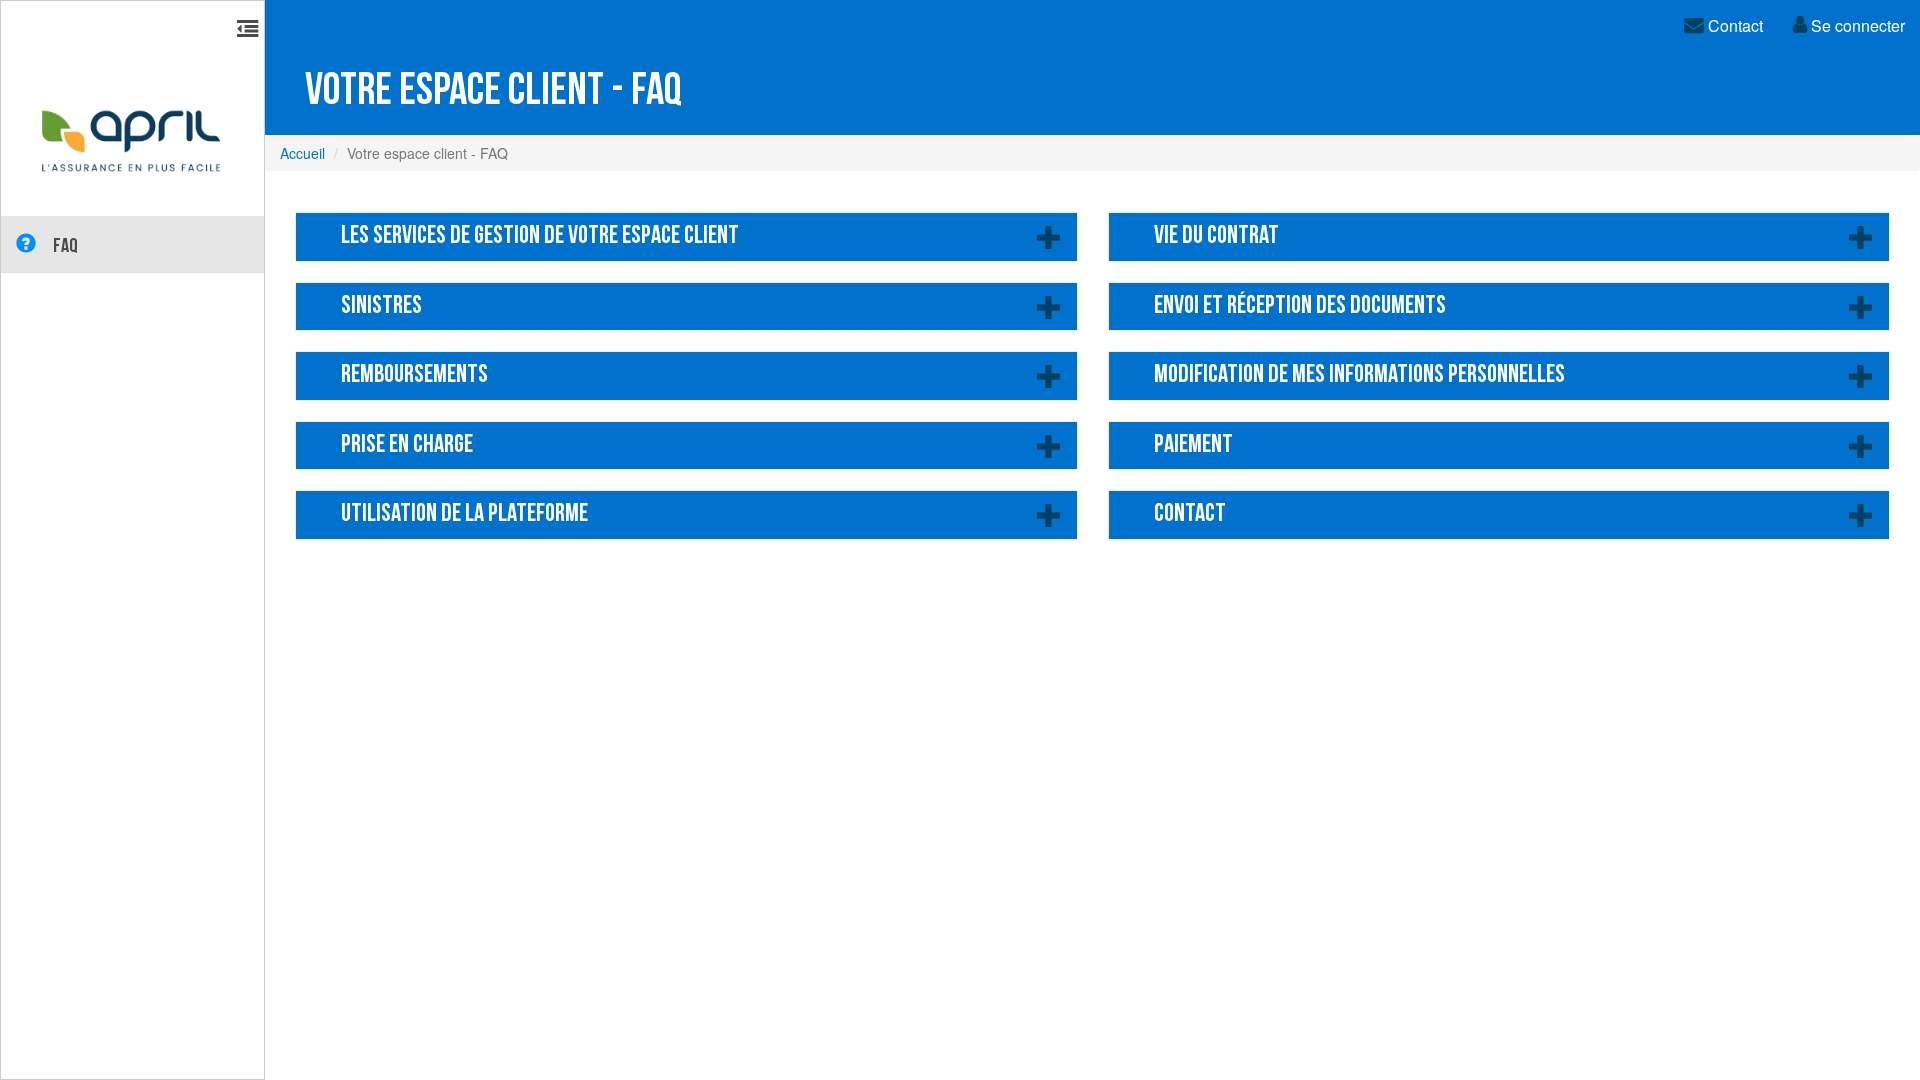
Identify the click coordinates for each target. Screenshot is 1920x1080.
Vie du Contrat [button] (1216, 236)
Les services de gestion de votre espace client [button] (540, 236)
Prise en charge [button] (407, 445)
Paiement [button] (1193, 445)
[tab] (1499, 237)
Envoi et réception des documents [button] (1300, 306)
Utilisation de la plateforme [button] (464, 514)
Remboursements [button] (414, 375)
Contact (1733, 25)
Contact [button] (1190, 514)
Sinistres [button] (381, 306)
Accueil (302, 153)
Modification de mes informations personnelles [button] (1359, 375)
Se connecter (1856, 25)
